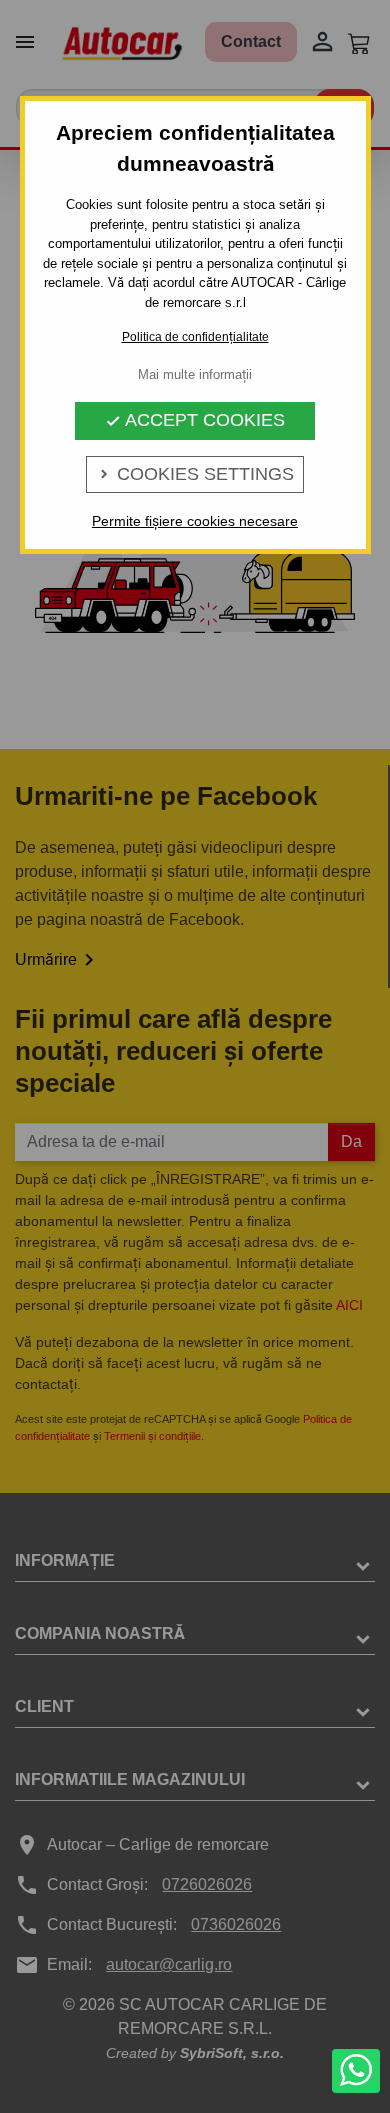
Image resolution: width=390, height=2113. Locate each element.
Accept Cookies (195, 420)
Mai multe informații (195, 374)
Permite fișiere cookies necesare (195, 521)
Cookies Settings (195, 474)
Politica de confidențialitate (195, 337)
